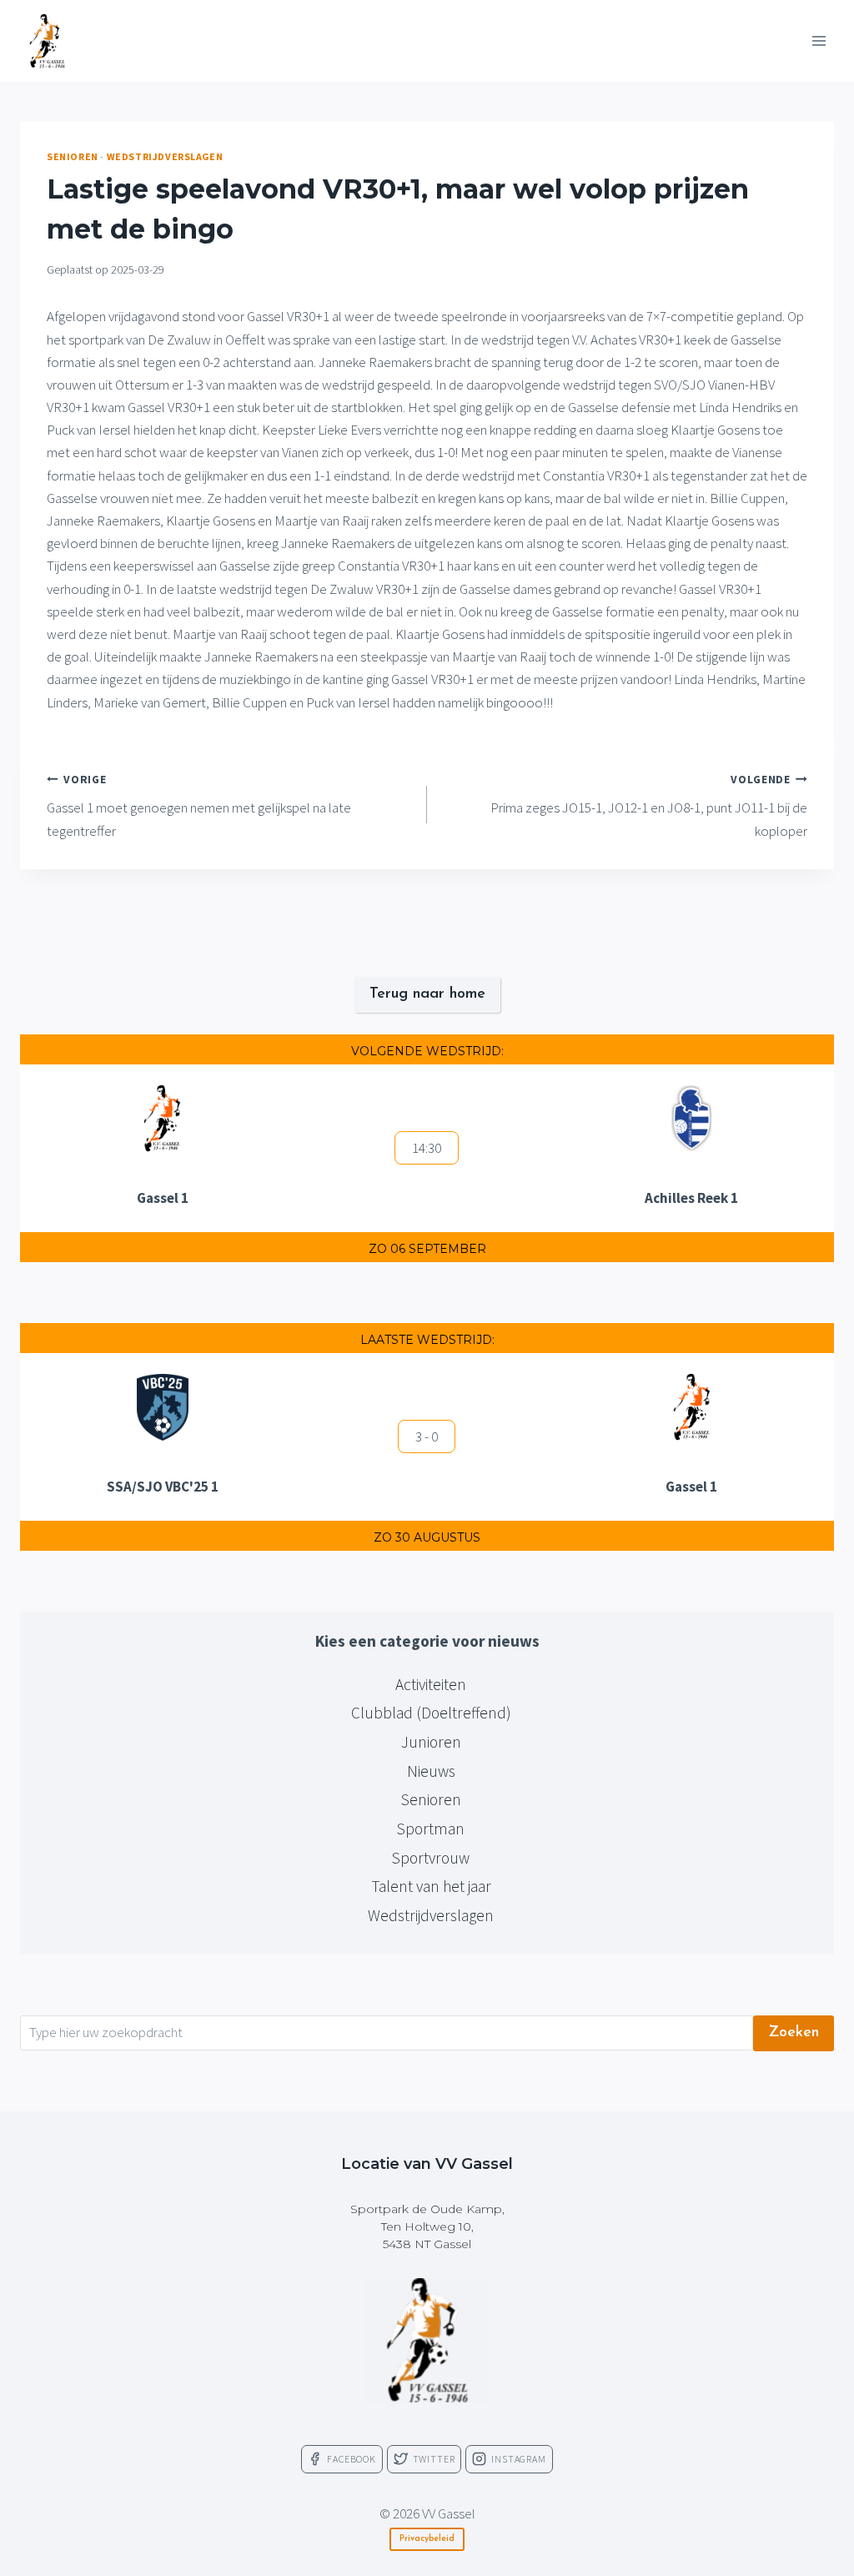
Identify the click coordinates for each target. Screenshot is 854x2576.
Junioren (431, 1742)
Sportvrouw (431, 1858)
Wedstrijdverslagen (165, 156)
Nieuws (431, 1771)
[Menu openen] (819, 40)
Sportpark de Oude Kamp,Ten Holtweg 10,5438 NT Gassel (427, 2226)
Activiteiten (431, 1684)
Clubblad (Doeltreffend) (431, 1713)
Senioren (73, 156)
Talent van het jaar (431, 1886)
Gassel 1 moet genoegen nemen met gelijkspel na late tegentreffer (199, 806)
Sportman (431, 1829)
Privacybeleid (427, 2539)
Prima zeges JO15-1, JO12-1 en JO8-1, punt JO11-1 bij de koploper (649, 806)
